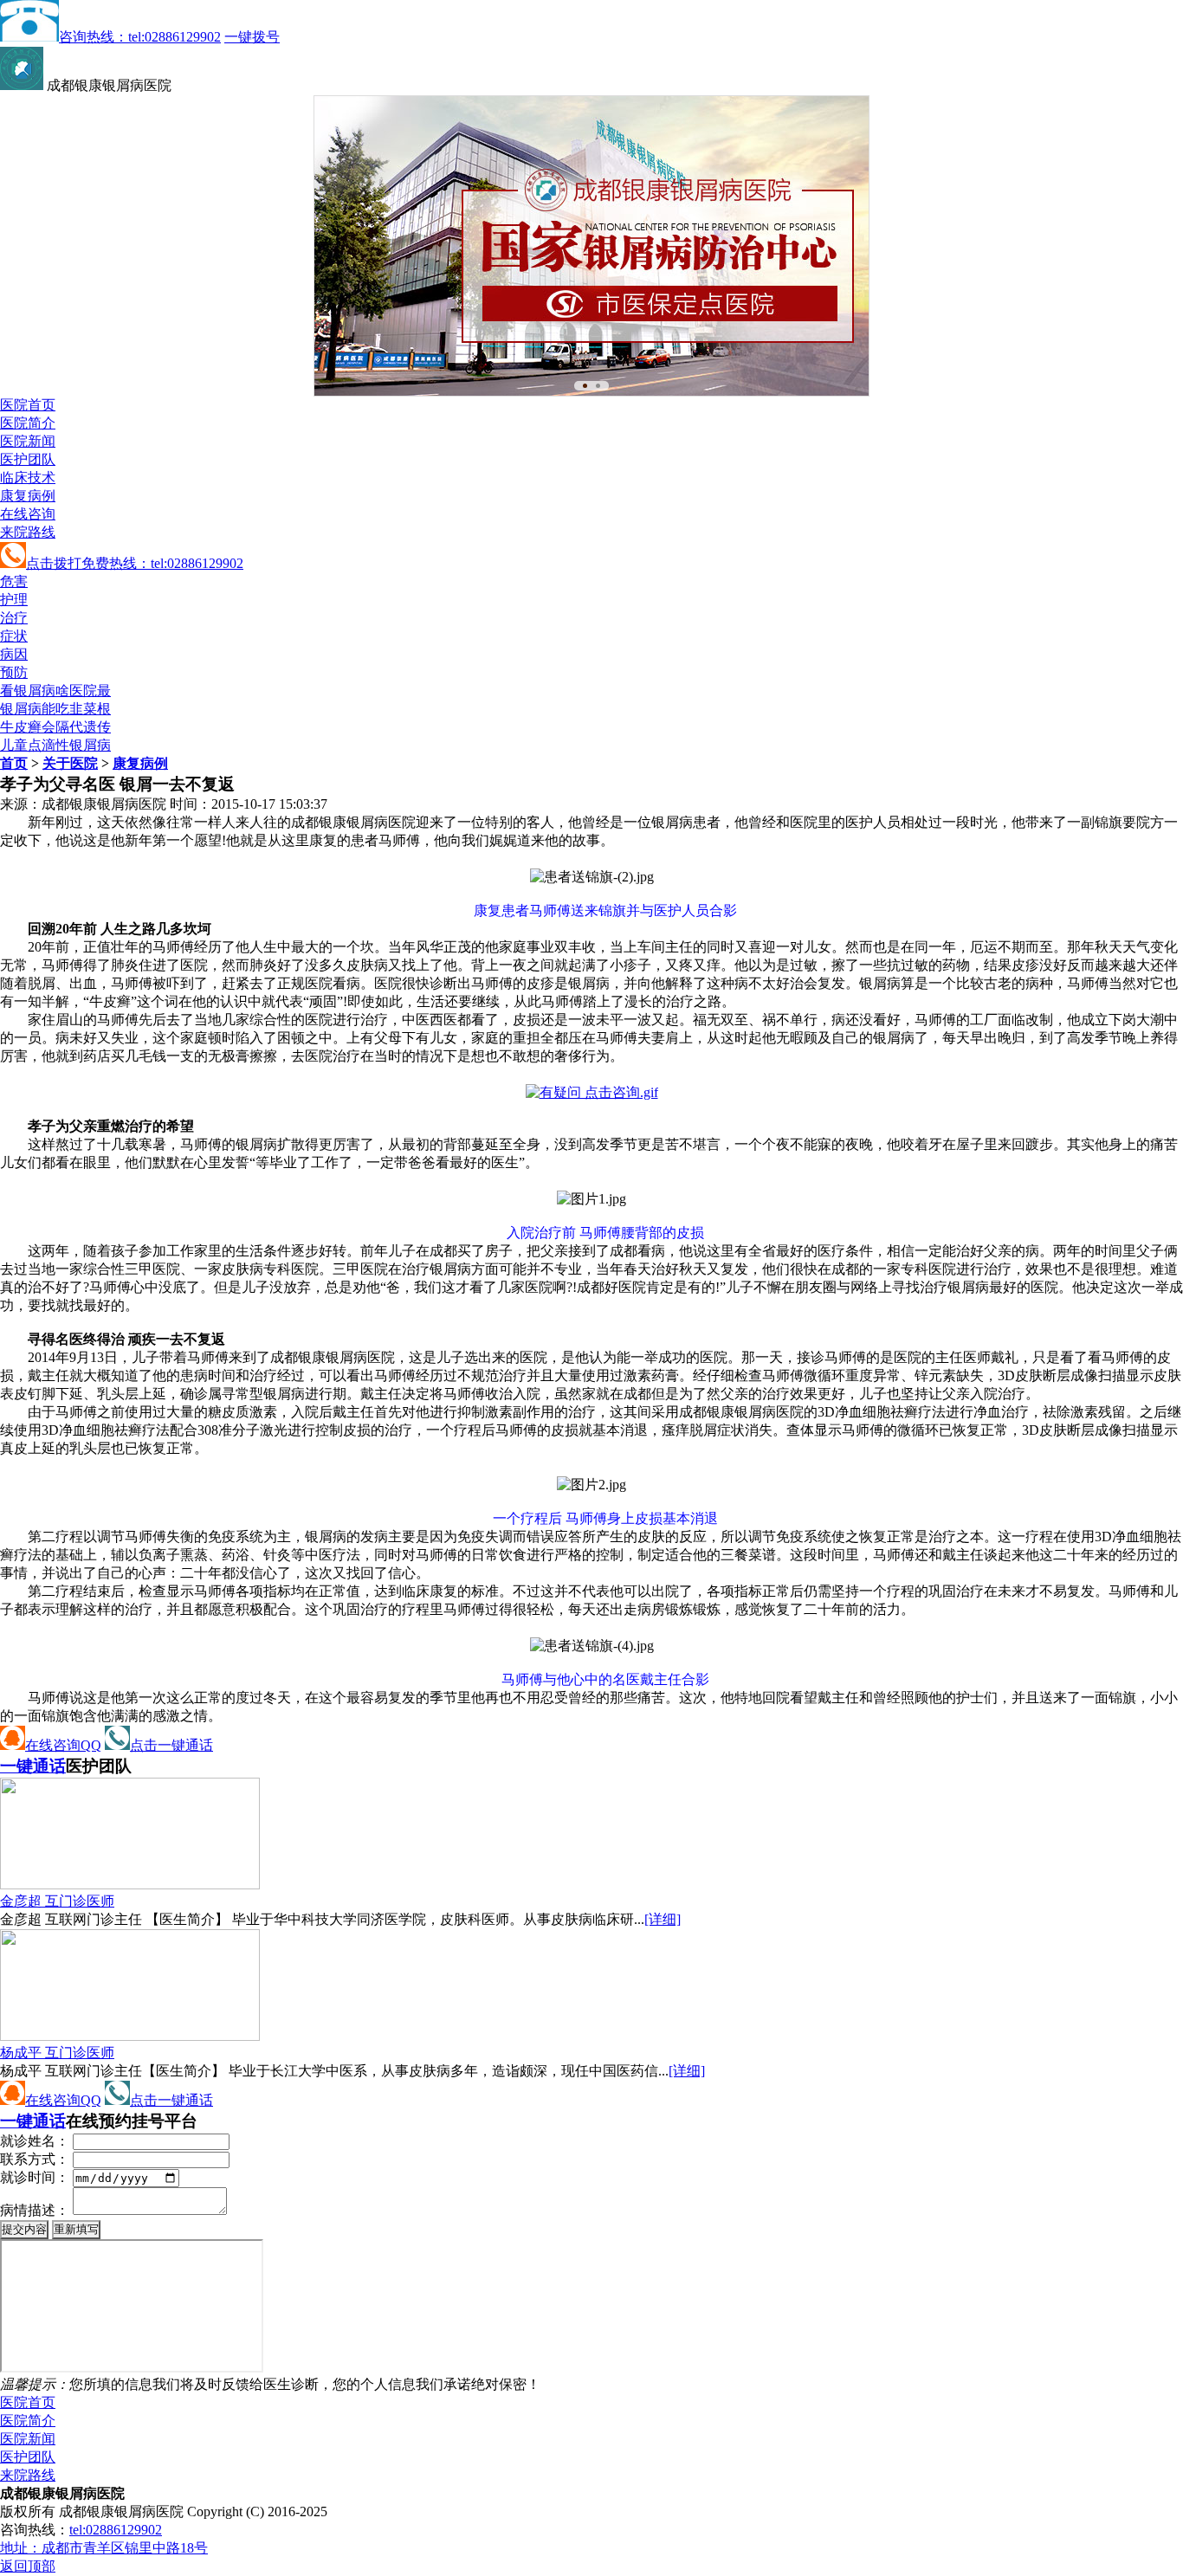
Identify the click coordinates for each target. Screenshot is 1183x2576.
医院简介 (28, 423)
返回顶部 (28, 2566)
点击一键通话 (171, 1745)
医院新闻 (28, 441)
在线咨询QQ (63, 1745)
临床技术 (28, 478)
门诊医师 (57, 1901)
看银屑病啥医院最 (55, 691)
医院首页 (28, 405)
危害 (14, 581)
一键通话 (33, 1766)
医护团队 (28, 459)
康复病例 (28, 496)
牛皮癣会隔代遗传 (55, 727)
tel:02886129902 (116, 2530)
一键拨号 (252, 37)
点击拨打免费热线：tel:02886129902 (135, 563)
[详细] (663, 1919)
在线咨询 (28, 514)
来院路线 (28, 532)
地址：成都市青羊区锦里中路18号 (104, 2548)
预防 (14, 672)
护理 (14, 600)
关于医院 (70, 763)
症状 (14, 636)
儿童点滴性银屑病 (55, 745)
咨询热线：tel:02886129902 (140, 37)
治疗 (14, 618)
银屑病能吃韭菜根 (55, 709)
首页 (14, 763)
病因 (14, 654)
